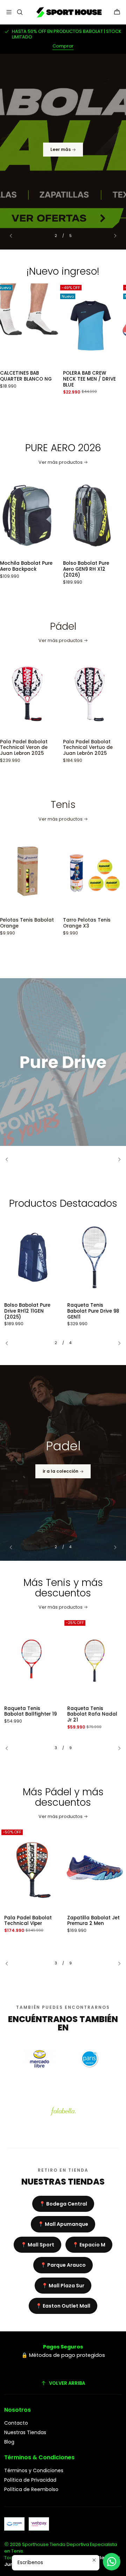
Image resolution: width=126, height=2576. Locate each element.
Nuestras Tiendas (25, 2432)
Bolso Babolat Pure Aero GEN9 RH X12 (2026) (46, 569)
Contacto (16, 2423)
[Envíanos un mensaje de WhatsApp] (112, 2562)
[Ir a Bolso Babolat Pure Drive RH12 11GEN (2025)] (31, 1257)
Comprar (63, 46)
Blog (9, 2442)
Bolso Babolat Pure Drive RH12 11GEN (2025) (27, 1311)
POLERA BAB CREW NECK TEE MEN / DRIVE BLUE (49, 379)
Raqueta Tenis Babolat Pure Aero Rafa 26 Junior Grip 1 (93, 1715)
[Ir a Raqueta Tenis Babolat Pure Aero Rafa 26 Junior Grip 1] (94, 1661)
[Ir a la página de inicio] (68, 12)
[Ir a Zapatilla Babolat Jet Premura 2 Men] (94, 1870)
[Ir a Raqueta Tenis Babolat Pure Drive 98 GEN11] (94, 1257)
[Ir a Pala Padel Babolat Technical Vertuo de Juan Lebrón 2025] (50, 694)
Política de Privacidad (30, 2480)
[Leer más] (63, 152)
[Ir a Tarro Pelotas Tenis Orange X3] (50, 872)
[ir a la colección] (63, 1463)
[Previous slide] (14, 236)
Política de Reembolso (31, 2489)
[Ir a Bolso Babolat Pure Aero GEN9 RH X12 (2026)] (50, 515)
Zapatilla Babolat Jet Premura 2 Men (93, 1921)
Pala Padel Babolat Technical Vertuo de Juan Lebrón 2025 (48, 748)
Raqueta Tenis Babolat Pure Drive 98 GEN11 (93, 1311)
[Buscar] (19, 12)
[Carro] (117, 12)
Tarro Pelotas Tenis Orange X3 (47, 923)
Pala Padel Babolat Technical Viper (28, 1921)
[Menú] (9, 12)
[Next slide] (112, 236)
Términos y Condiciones (34, 2470)
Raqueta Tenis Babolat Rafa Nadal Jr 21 (29, 1715)
